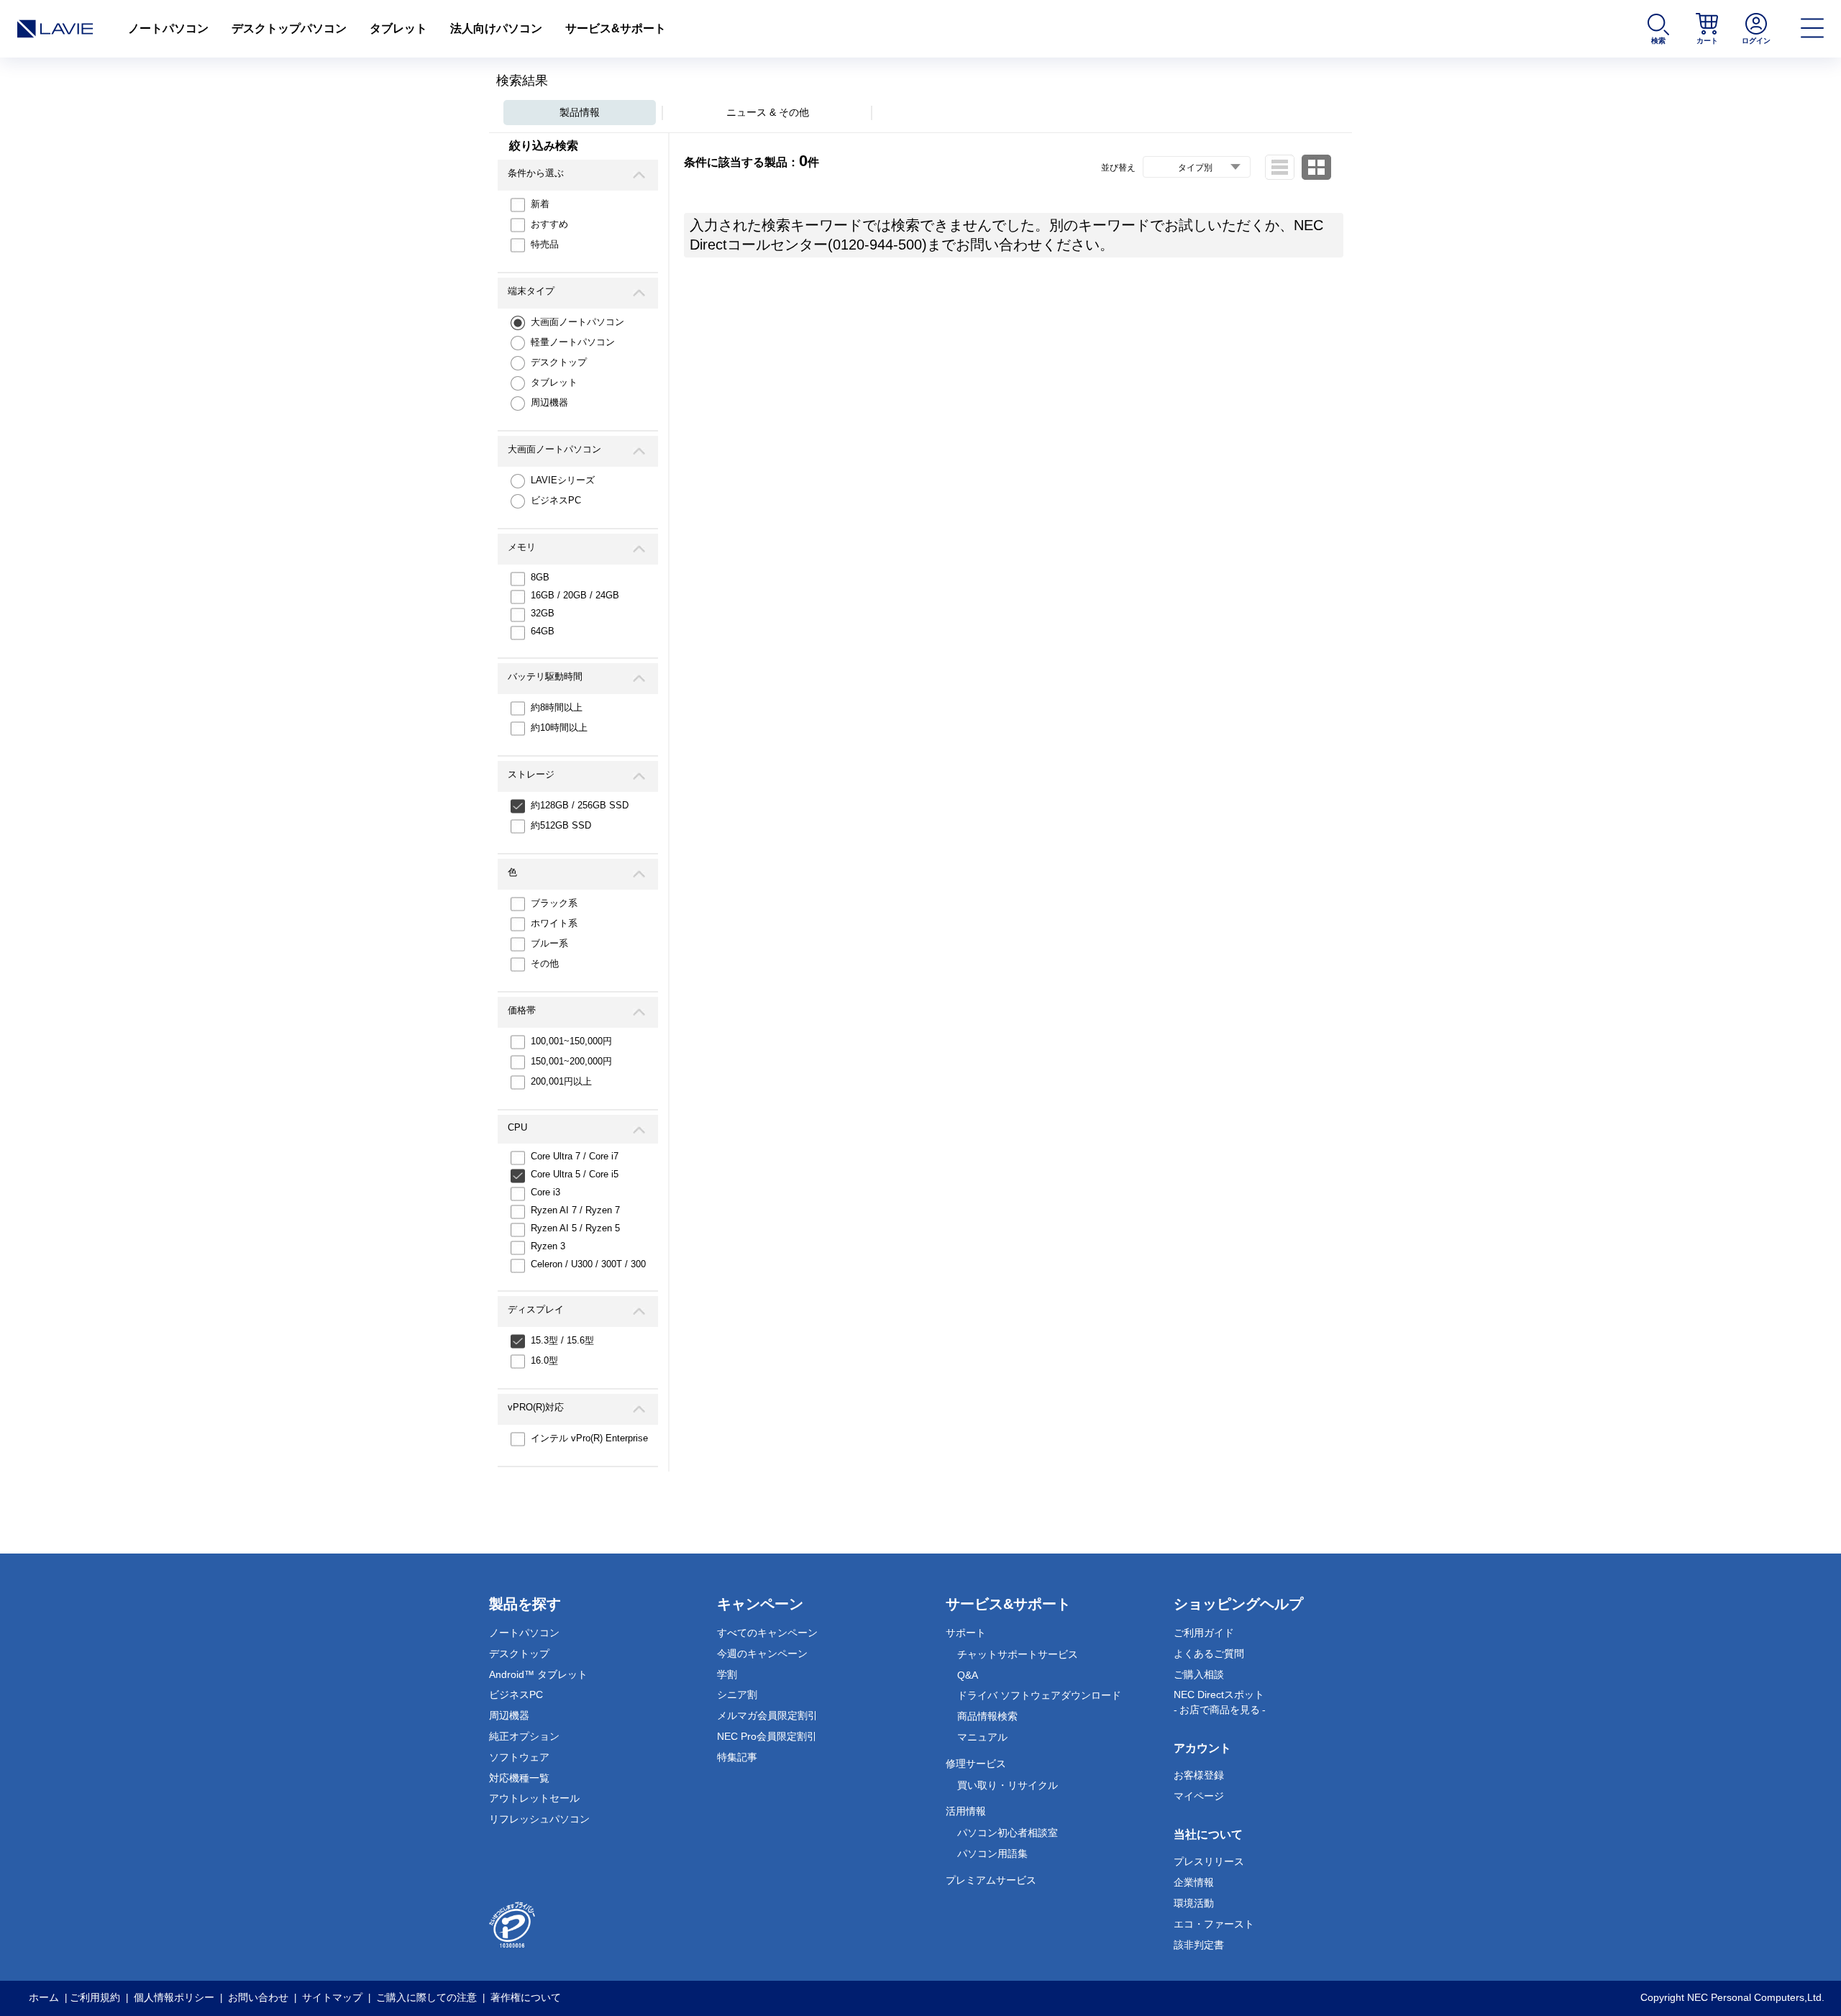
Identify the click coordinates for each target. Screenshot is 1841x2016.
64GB (543, 631)
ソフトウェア (519, 1757)
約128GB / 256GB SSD (580, 805)
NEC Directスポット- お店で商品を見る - (1220, 1702)
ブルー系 (549, 943)
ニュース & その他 (768, 112)
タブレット (398, 28)
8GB (540, 577)
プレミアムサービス (991, 1880)
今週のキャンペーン (762, 1654)
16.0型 (544, 1360)
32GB (543, 613)
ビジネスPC (556, 500)
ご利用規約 (95, 1997)
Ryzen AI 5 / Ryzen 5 (575, 1228)
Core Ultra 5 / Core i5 (575, 1174)
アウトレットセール (534, 1798)
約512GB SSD (561, 825)
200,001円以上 (561, 1081)
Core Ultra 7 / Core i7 (575, 1156)
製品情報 (580, 112)
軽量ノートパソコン (573, 342)
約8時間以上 (557, 707)
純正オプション (524, 1736)
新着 (540, 204)
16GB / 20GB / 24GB (575, 595)
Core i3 (545, 1192)
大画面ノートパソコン (577, 322)
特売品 (545, 244)
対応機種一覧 (519, 1778)
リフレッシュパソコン (539, 1819)
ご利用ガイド (1204, 1633)
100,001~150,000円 (571, 1041)
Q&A (968, 1675)
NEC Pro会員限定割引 (767, 1736)
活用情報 (966, 1811)
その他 (545, 963)
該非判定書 (1199, 1945)
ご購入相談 (1199, 1674)
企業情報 (1194, 1882)
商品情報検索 (987, 1716)
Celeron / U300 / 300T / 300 (588, 1264)
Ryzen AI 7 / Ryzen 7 (575, 1210)
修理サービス (976, 1764)
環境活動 (1194, 1903)
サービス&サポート (616, 28)
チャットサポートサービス (1018, 1654)
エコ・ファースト (1214, 1924)
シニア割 (737, 1695)
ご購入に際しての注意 (426, 1997)
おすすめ (549, 224)
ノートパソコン (168, 28)
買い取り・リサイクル (1008, 1785)
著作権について (526, 1997)
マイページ (1199, 1796)
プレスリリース (1209, 1861)
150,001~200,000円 (571, 1061)
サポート (966, 1633)
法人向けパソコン (496, 28)
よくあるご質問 (1209, 1654)
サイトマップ (332, 1997)
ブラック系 (554, 903)
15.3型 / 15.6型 (562, 1340)
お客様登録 (1199, 1775)
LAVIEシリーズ (563, 480)
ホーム (44, 1997)
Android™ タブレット (538, 1674)
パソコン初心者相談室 (1008, 1833)
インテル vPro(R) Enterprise (589, 1438)
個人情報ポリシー (174, 1997)
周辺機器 (549, 402)
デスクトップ (559, 362)
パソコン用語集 (992, 1853)
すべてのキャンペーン (767, 1633)
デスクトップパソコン (289, 28)
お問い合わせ (258, 1997)
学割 (727, 1674)
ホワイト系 (554, 923)
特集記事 (737, 1757)
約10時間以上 (559, 728)
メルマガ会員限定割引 (767, 1715)
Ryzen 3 (548, 1246)
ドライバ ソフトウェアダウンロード (1039, 1695)
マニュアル (982, 1737)
